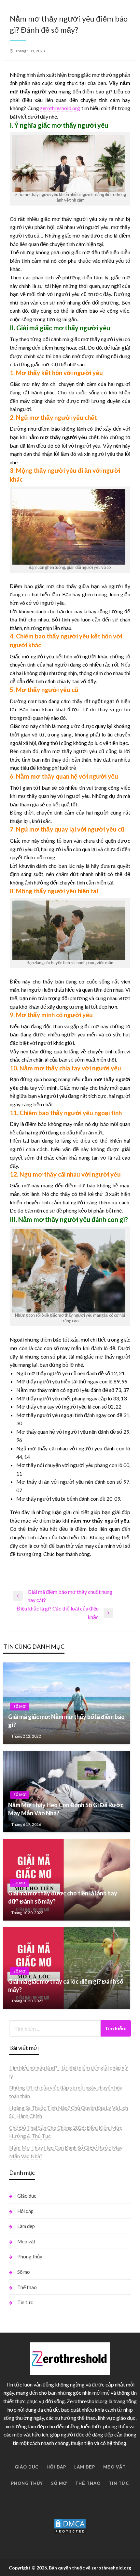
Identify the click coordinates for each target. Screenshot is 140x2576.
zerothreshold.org (60, 108)
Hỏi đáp (25, 2211)
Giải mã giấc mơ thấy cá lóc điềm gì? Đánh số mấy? (66, 1985)
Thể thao (27, 2287)
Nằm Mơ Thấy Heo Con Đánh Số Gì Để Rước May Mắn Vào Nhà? (66, 1809)
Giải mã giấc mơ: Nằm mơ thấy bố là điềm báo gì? (66, 1721)
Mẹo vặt (26, 2241)
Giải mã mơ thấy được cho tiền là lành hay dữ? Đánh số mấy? (63, 1897)
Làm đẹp (26, 2226)
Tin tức (25, 2302)
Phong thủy (30, 2256)
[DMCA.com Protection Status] (70, 2526)
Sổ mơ (20, 1706)
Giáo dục (27, 2196)
